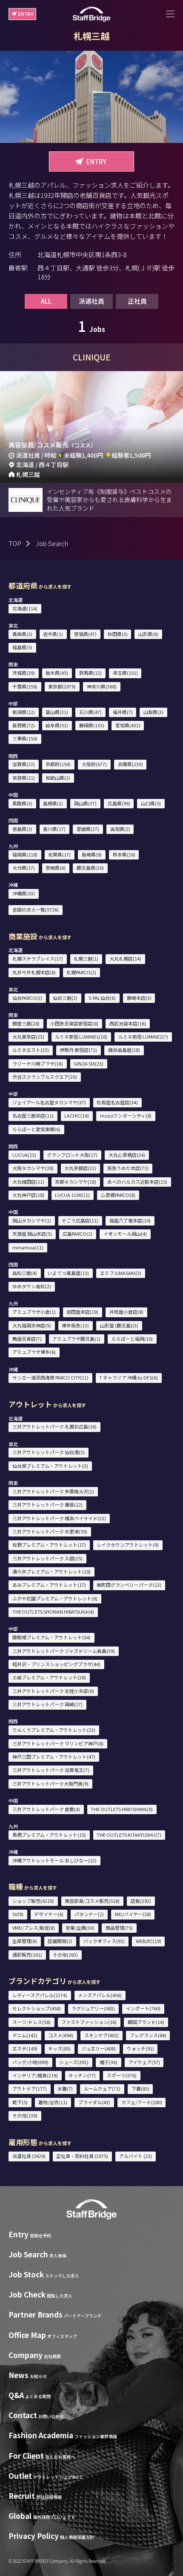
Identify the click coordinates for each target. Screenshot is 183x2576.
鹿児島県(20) (90, 868)
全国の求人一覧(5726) (36, 909)
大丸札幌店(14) (125, 958)
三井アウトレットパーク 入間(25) (47, 1558)
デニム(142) (25, 2035)
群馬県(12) (90, 673)
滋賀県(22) (24, 764)
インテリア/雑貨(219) (35, 2075)
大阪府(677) (94, 764)
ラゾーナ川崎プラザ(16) (38, 1063)
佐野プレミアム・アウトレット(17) (49, 1545)
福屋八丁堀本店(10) (130, 1220)
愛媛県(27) (88, 829)
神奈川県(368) (102, 686)
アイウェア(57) (144, 2062)
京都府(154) (58, 764)
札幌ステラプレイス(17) (38, 958)
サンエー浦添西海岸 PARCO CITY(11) (50, 1377)
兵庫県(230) (130, 764)
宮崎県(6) (56, 868)
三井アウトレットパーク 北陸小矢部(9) (53, 1691)
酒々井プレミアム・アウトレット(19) (51, 1571)
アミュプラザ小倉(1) (34, 1312)
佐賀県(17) (59, 854)
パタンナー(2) (89, 1914)
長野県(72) (24, 725)
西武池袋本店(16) (128, 1023)
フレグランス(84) (148, 2035)
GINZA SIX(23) (89, 1063)
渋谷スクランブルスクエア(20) (45, 1077)
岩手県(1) (53, 634)
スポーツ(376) (122, 2075)
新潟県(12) (24, 712)
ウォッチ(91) (140, 2048)
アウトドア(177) (30, 2088)
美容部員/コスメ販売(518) (92, 1901)
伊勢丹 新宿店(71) (78, 1050)
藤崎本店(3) (139, 998)
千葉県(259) (25, 686)
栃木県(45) (57, 673)
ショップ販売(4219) (33, 1901)
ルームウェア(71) (102, 2088)
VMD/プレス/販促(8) (34, 1928)
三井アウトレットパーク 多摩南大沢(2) (53, 1491)
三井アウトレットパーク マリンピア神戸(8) (58, 1743)
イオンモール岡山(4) (125, 1234)
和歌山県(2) (58, 778)
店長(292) (141, 1901)
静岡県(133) (92, 725)
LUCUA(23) (24, 1155)
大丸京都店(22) (80, 1168)
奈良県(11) (24, 778)
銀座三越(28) (26, 1023)
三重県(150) (25, 738)
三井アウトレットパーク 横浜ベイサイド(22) (59, 1518)
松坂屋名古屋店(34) (117, 1102)
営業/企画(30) (80, 1928)
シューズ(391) (74, 2062)
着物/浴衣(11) (53, 2102)
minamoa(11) (28, 1247)
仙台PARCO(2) (27, 998)
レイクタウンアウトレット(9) (128, 1545)
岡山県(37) (85, 803)
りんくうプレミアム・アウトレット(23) (54, 1730)
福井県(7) (123, 712)
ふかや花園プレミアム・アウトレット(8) (55, 1598)
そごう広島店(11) (80, 1220)
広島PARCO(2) (77, 1234)
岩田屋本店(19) (82, 1312)
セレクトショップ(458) (37, 2008)
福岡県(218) (25, 854)
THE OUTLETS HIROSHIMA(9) (122, 1809)
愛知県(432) (128, 725)
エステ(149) (25, 2048)
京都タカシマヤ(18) (76, 1182)
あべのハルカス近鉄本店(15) (137, 1182)
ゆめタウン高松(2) (32, 1286)
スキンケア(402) (102, 2035)
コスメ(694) (61, 2035)
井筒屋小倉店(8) (126, 1312)
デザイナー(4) (49, 1914)
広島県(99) (119, 803)
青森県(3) (22, 634)
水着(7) (65, 2088)
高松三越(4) (25, 1273)
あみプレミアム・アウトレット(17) (49, 1585)
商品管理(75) (119, 1928)
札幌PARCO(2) (81, 972)
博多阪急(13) (75, 1325)
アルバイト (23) (136, 2156)
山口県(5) (151, 803)
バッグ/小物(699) (30, 2062)
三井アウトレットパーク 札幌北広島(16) (54, 1426)
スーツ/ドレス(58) (31, 2022)
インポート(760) (143, 2008)
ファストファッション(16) (89, 2022)
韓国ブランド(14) (146, 2022)
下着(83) (140, 2088)
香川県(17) (54, 829)
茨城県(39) (24, 673)
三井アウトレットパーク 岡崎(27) (47, 1704)
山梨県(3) (153, 712)
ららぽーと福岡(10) (132, 1339)
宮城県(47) (85, 634)
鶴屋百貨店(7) (27, 1339)
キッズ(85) (59, 2048)
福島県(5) (22, 647)
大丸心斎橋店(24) (127, 1155)
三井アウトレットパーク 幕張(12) (47, 1504)
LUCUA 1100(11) (72, 1195)
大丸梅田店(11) (28, 1182)
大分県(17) (24, 868)
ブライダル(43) (94, 2102)
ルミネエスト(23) (31, 1050)
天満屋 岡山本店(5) (32, 1234)
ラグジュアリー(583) (93, 2008)
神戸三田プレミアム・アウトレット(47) (54, 1757)
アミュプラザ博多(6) (34, 1352)
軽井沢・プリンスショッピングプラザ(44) (56, 1664)
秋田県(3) (118, 634)
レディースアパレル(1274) (40, 1995)
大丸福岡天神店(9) (32, 1325)
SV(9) (18, 1914)
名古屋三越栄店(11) (33, 1115)
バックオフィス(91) (104, 1941)
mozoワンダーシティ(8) (126, 1115)
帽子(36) (109, 2062)
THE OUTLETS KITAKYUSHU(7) (129, 1835)
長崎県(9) (92, 854)
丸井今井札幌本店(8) (34, 972)
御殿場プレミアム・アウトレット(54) (51, 1637)
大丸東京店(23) (28, 1037)
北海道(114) (25, 608)
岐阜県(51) (57, 725)
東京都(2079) (62, 686)
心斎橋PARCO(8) (118, 1195)
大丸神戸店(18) (28, 1195)
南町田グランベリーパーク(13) (129, 1585)
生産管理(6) (25, 1941)
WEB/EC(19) (149, 1941)
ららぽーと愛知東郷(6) (36, 1129)
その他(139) (25, 2115)
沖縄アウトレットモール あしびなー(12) (54, 1860)
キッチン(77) (82, 2075)
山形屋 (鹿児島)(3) (119, 1325)
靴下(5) (20, 2102)
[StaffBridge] (91, 14)
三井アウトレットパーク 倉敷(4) (46, 1809)
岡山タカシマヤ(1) (32, 1220)
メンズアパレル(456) (100, 1995)
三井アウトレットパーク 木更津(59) (50, 1531)
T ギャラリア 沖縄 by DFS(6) (129, 1377)
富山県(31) (57, 712)
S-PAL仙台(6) (102, 998)
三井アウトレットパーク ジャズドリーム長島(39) (64, 1651)
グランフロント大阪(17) (72, 1155)
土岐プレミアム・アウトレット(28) (49, 1677)
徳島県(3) (22, 829)
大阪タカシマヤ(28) (33, 1168)
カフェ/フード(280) (142, 2102)
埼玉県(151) (125, 673)
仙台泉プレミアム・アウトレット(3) (50, 1466)
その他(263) (65, 1955)
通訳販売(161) (27, 1955)
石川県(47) (90, 712)
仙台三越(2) (65, 998)
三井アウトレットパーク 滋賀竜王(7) (51, 1770)
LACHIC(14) (77, 1115)
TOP (15, 543)
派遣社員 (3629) (29, 2156)
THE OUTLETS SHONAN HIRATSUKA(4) (53, 1612)
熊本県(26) (124, 854)
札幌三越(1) (86, 958)
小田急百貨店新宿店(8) (74, 1023)
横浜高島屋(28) (124, 1050)
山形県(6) (148, 634)
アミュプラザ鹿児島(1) (76, 1339)
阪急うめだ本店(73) (128, 1168)
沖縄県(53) (24, 893)
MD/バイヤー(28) (133, 1914)
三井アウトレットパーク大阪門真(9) (50, 1783)
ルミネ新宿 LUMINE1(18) (81, 1037)
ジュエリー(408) (99, 2048)
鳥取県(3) (22, 803)
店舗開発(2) (60, 1941)
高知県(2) (120, 829)
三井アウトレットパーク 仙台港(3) (49, 1452)
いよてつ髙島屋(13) (68, 1273)
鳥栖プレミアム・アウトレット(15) (49, 1835)
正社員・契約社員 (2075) (82, 2156)
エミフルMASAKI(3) (121, 1273)
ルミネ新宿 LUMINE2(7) (143, 1037)
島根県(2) (53, 803)
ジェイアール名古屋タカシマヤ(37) (49, 1102)
